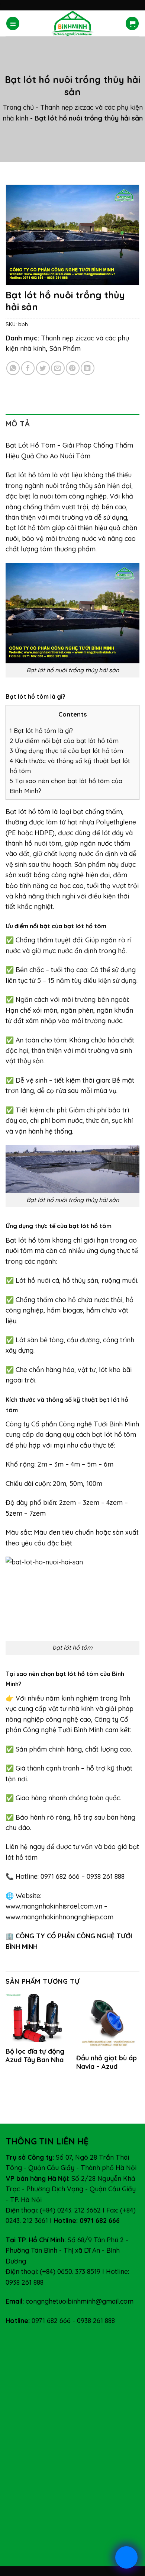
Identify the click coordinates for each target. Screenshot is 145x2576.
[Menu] (13, 23)
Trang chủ (18, 107)
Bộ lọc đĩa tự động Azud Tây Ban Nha (35, 2056)
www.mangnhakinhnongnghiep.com (59, 1917)
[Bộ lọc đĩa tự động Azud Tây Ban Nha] (37, 2018)
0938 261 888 (96, 2320)
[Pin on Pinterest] (73, 368)
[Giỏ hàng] (132, 23)
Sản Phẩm (65, 348)
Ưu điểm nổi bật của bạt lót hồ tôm (64, 741)
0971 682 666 (51, 2320)
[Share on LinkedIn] (88, 368)
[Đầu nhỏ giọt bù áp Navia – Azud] (108, 2021)
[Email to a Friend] (58, 368)
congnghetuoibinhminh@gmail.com (80, 2301)
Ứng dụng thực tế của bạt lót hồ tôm (66, 751)
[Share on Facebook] (28, 368)
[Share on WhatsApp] (13, 368)
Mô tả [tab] (18, 424)
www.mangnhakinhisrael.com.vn (54, 1906)
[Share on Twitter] (43, 368)
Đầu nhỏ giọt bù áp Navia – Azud (107, 2062)
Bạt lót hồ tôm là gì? (41, 730)
